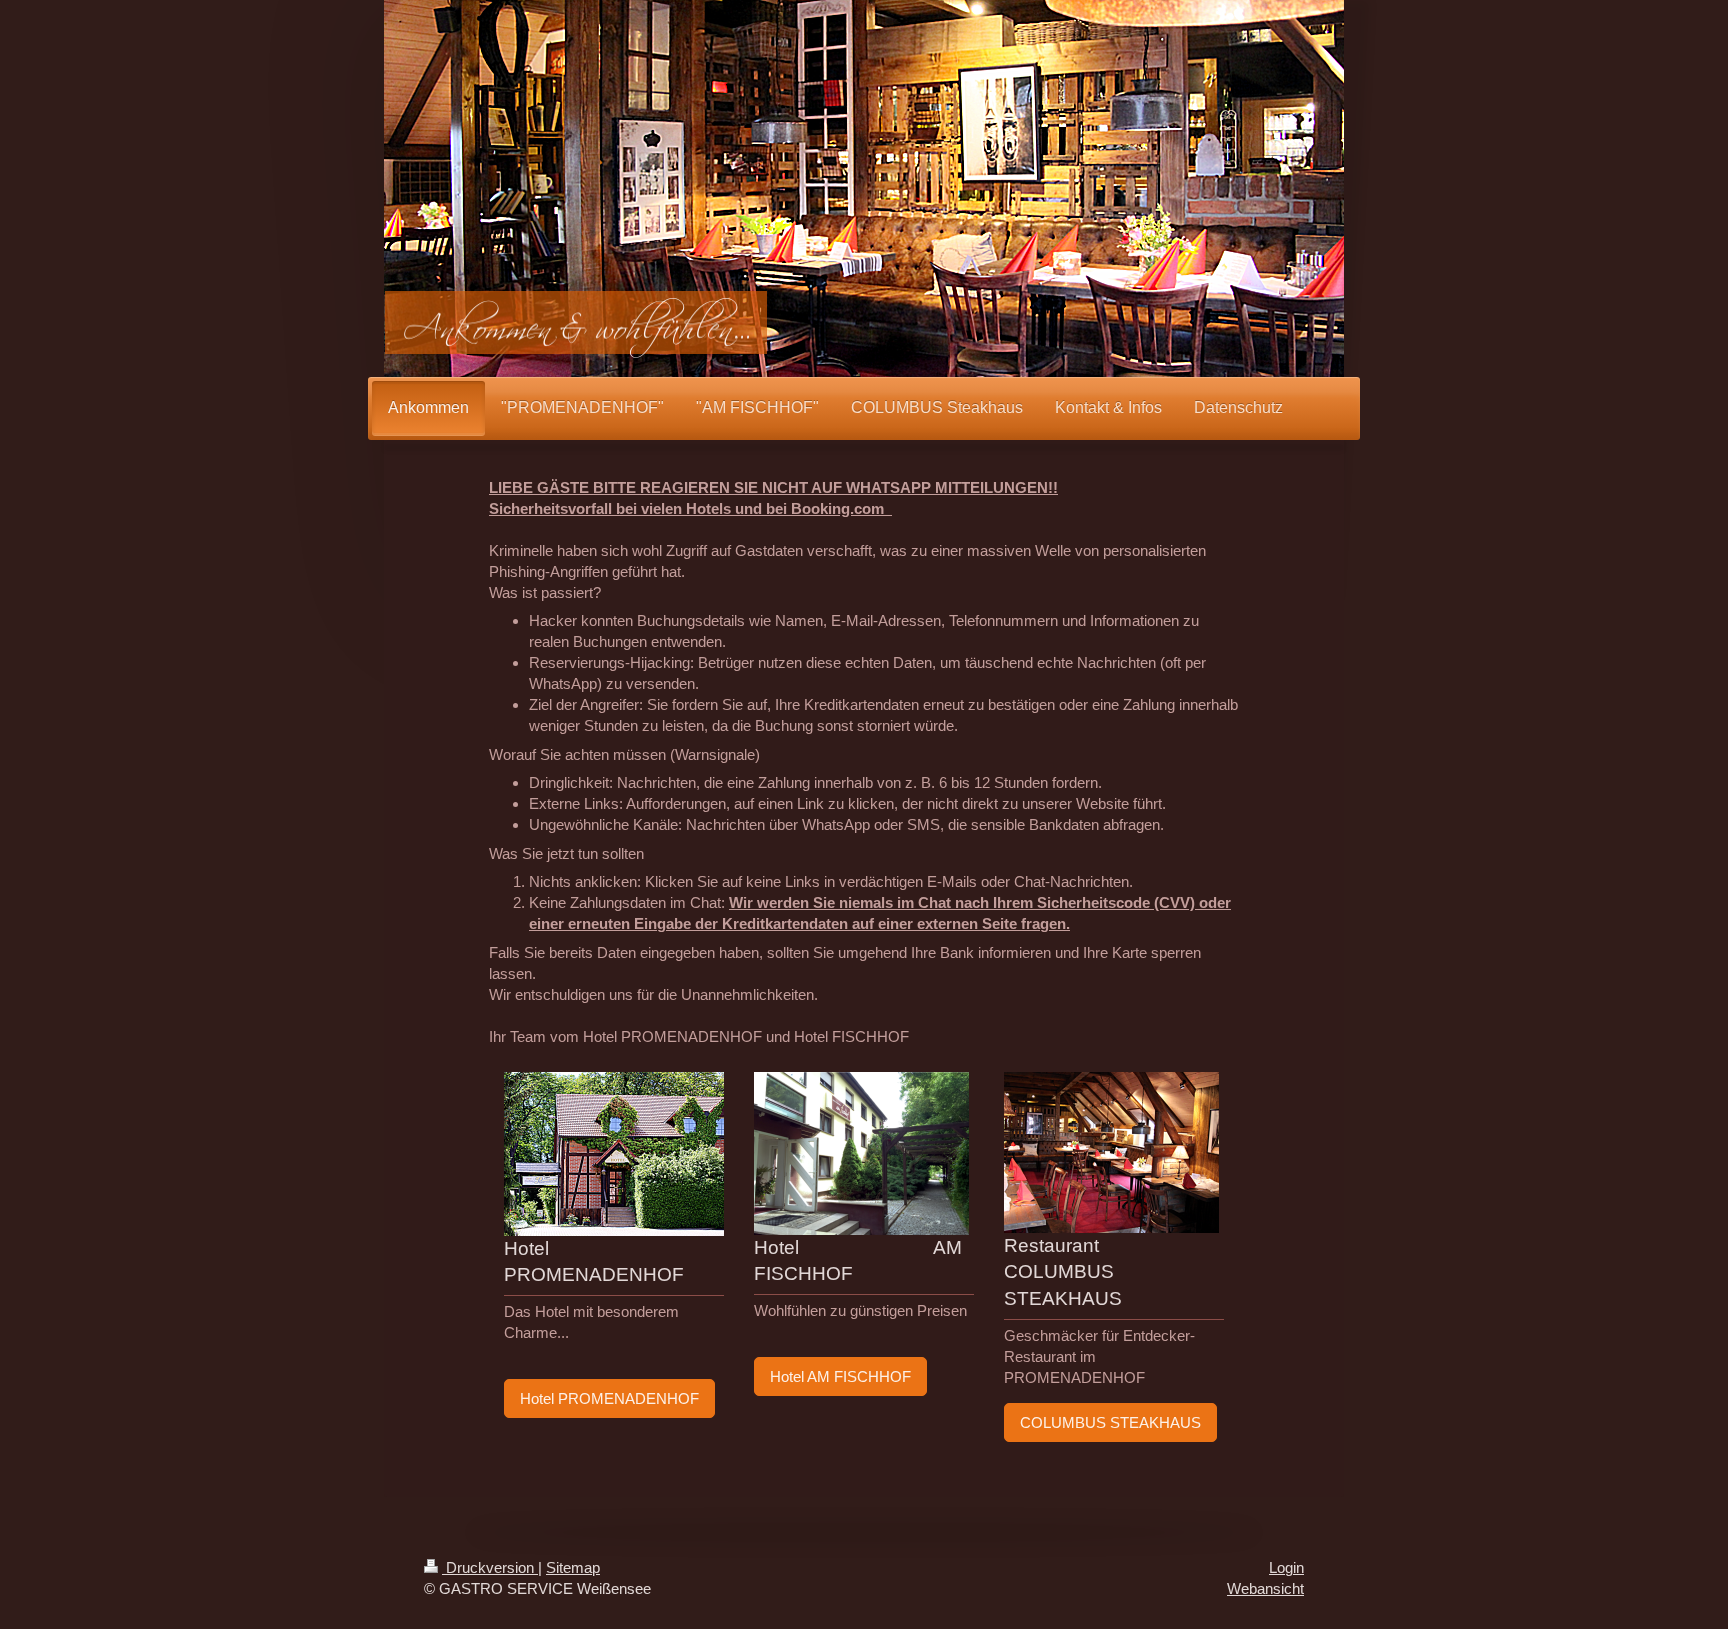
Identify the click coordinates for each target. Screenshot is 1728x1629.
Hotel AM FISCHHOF (840, 1376)
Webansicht (1265, 1588)
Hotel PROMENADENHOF (609, 1398)
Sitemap (573, 1567)
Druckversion (490, 1567)
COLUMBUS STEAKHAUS (1110, 1422)
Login (1286, 1567)
